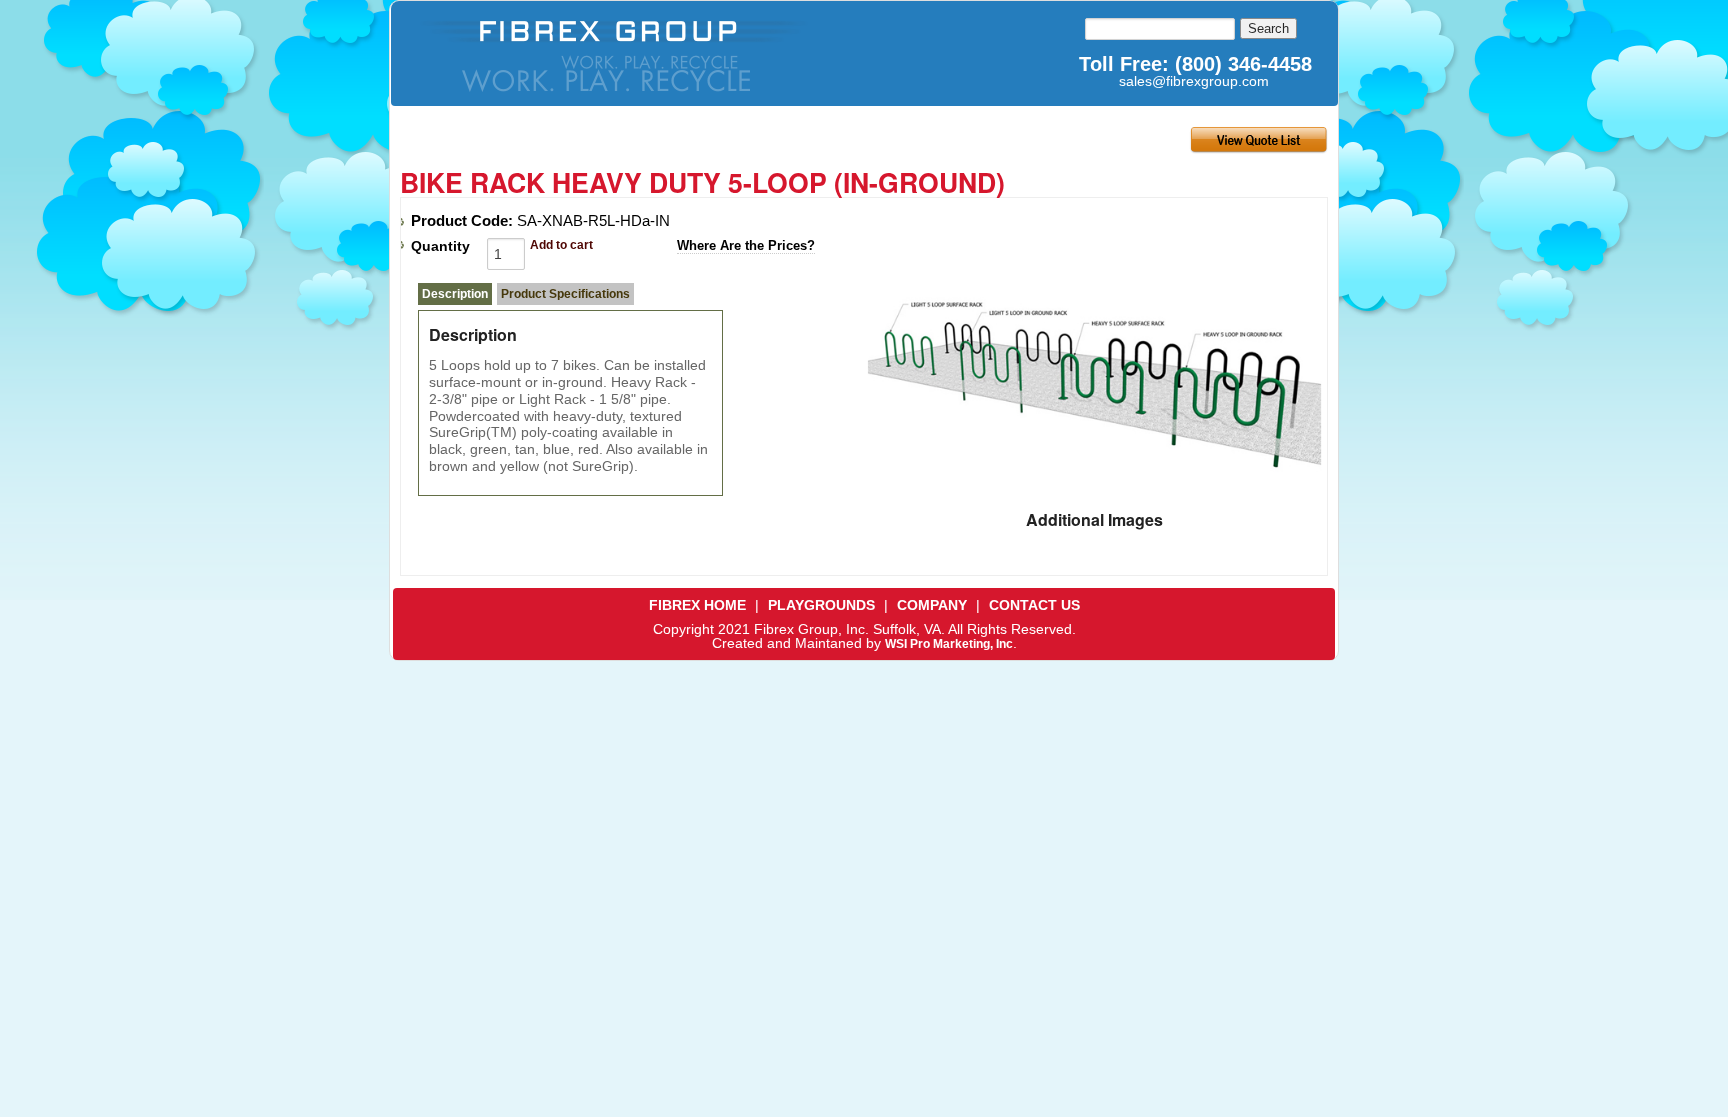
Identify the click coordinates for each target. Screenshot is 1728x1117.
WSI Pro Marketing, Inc (949, 644)
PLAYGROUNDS (821, 605)
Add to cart (561, 245)
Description (455, 294)
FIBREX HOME (697, 605)
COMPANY (932, 605)
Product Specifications (565, 294)
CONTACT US (1034, 605)
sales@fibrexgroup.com (1194, 81)
